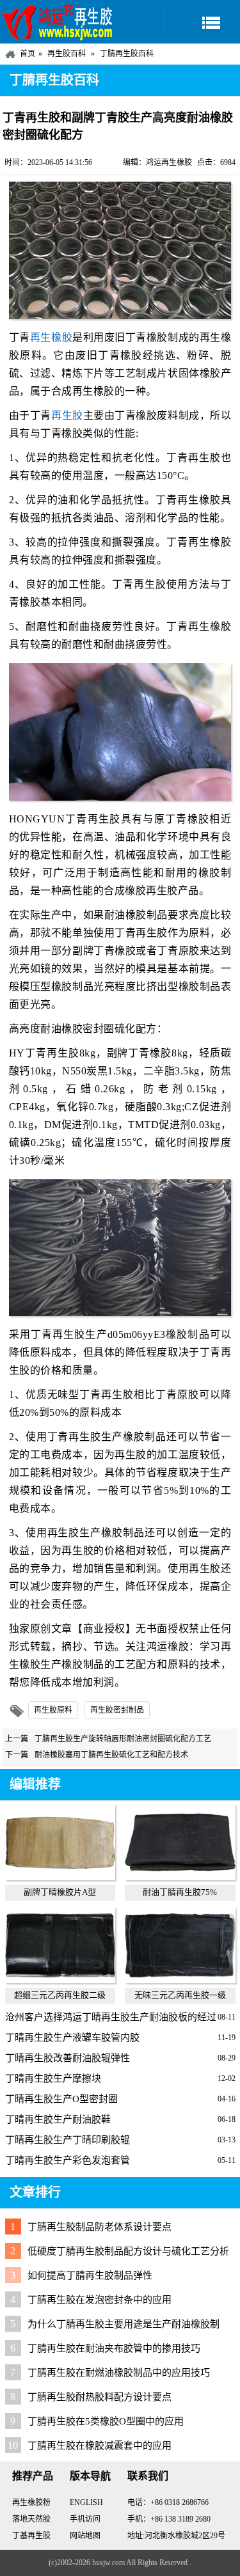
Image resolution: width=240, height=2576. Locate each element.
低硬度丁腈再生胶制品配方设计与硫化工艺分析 (128, 2251)
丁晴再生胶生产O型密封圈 (61, 2099)
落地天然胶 (31, 2519)
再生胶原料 (53, 1710)
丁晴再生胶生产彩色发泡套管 (68, 2160)
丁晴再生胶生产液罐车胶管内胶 (72, 2038)
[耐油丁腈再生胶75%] (180, 1877)
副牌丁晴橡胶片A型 (60, 1892)
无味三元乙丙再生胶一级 (180, 1995)
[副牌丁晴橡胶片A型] (60, 1877)
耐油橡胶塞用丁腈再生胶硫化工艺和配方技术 (111, 1755)
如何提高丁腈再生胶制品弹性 (90, 2275)
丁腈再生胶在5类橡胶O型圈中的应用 (106, 2421)
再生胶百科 (67, 54)
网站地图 (85, 2536)
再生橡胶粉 (31, 2502)
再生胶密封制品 (117, 1710)
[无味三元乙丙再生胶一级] (180, 1980)
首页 (28, 54)
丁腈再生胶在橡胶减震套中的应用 (100, 2446)
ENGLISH (86, 2502)
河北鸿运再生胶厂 (58, 22)
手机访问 (85, 2519)
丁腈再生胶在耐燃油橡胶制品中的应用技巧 (119, 2373)
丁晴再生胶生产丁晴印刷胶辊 (68, 2140)
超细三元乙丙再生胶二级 (60, 1995)
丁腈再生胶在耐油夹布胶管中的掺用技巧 (114, 2348)
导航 (202, 22)
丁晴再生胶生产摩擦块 (53, 2078)
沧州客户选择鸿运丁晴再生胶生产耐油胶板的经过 (111, 2017)
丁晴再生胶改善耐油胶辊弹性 (68, 2058)
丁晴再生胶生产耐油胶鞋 (58, 2119)
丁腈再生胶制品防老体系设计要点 (100, 2227)
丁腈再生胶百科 (127, 54)
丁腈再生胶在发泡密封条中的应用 (100, 2300)
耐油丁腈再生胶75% (180, 1892)
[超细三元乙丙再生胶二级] (60, 1980)
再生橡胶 (51, 337)
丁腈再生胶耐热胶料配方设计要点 (100, 2397)
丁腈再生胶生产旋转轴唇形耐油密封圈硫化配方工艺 (123, 1739)
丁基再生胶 (31, 2536)
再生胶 (67, 415)
